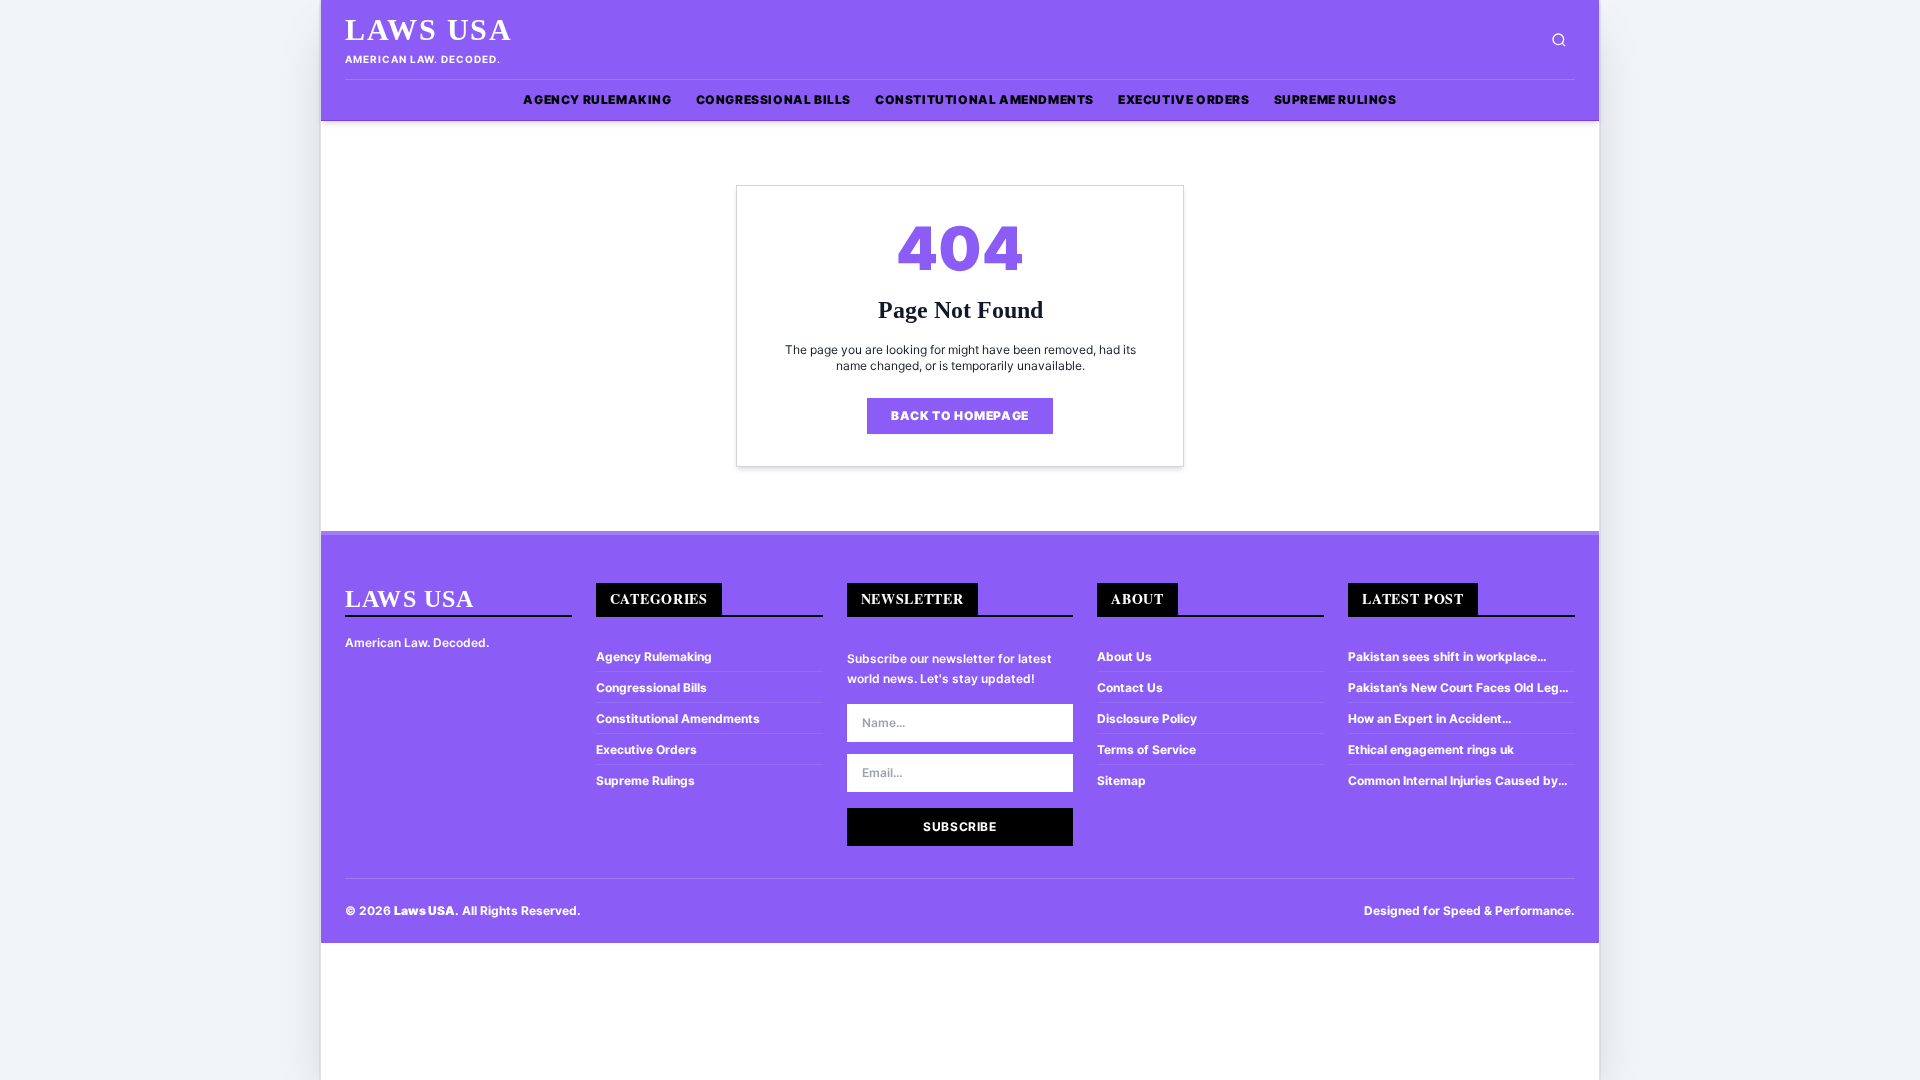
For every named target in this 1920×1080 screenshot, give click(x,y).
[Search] (1559, 40)
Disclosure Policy (1147, 718)
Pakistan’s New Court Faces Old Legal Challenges (1458, 688)
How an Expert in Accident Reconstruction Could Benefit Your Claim (1448, 719)
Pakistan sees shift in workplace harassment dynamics (1442, 657)
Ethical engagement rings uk (1431, 749)
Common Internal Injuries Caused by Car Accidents (1453, 781)
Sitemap (1121, 780)
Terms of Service (1146, 749)
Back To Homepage (960, 415)
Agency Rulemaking (597, 99)
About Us (1124, 656)
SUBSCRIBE (959, 826)
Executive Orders (1184, 99)
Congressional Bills (773, 99)
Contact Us (1130, 687)
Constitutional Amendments (984, 99)
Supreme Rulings (1335, 99)
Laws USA (428, 29)
